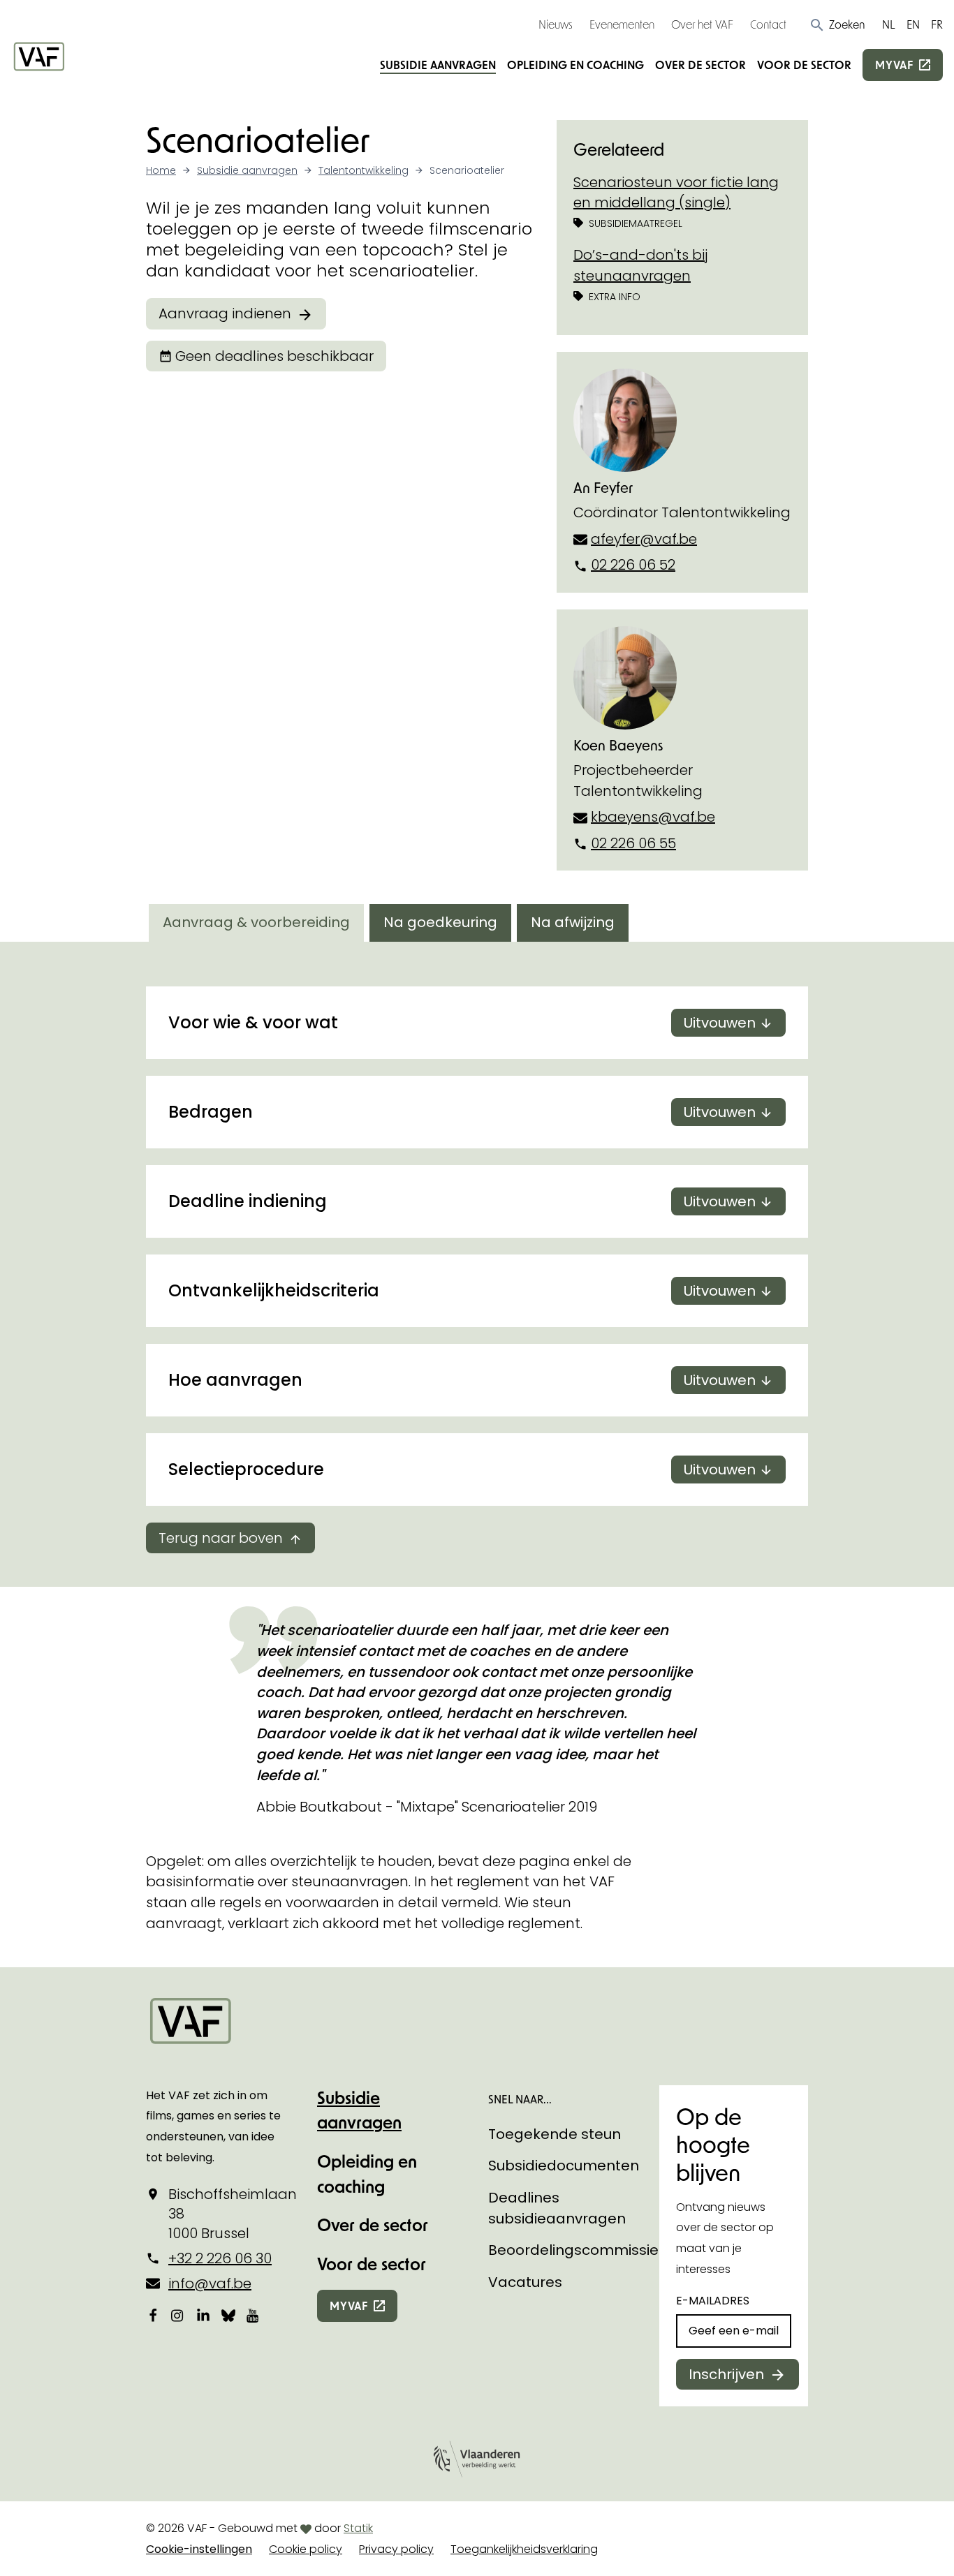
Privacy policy (396, 2549)
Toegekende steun (555, 2134)
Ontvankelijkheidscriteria (462, 1290)
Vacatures (525, 2282)
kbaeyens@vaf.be (653, 817)
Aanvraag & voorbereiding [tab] (256, 922)
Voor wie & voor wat (462, 1022)
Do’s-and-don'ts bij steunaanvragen (640, 265)
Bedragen (462, 1112)
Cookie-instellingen (199, 2549)
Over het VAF (702, 24)
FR (937, 24)
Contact (768, 24)
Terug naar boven (221, 1538)
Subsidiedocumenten (564, 2166)
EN (913, 24)
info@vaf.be (210, 2283)
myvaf (894, 65)
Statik (358, 2528)
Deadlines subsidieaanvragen (557, 2208)
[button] (837, 24)
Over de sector (700, 65)
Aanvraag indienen (225, 313)
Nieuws (556, 24)
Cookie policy (306, 2549)
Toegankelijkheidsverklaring (524, 2549)
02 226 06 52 (633, 565)
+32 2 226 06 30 (220, 2258)
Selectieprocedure (462, 1469)
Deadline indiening (462, 1201)
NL (889, 24)
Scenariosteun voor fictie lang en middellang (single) (676, 193)
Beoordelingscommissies (577, 2250)
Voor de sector (804, 65)
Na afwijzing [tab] (573, 922)
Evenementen (622, 24)
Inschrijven (726, 2374)
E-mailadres (713, 2301)
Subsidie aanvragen (438, 65)
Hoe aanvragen (462, 1380)
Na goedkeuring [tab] (440, 922)
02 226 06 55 (633, 843)
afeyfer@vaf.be (644, 539)
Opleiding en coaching (575, 65)
